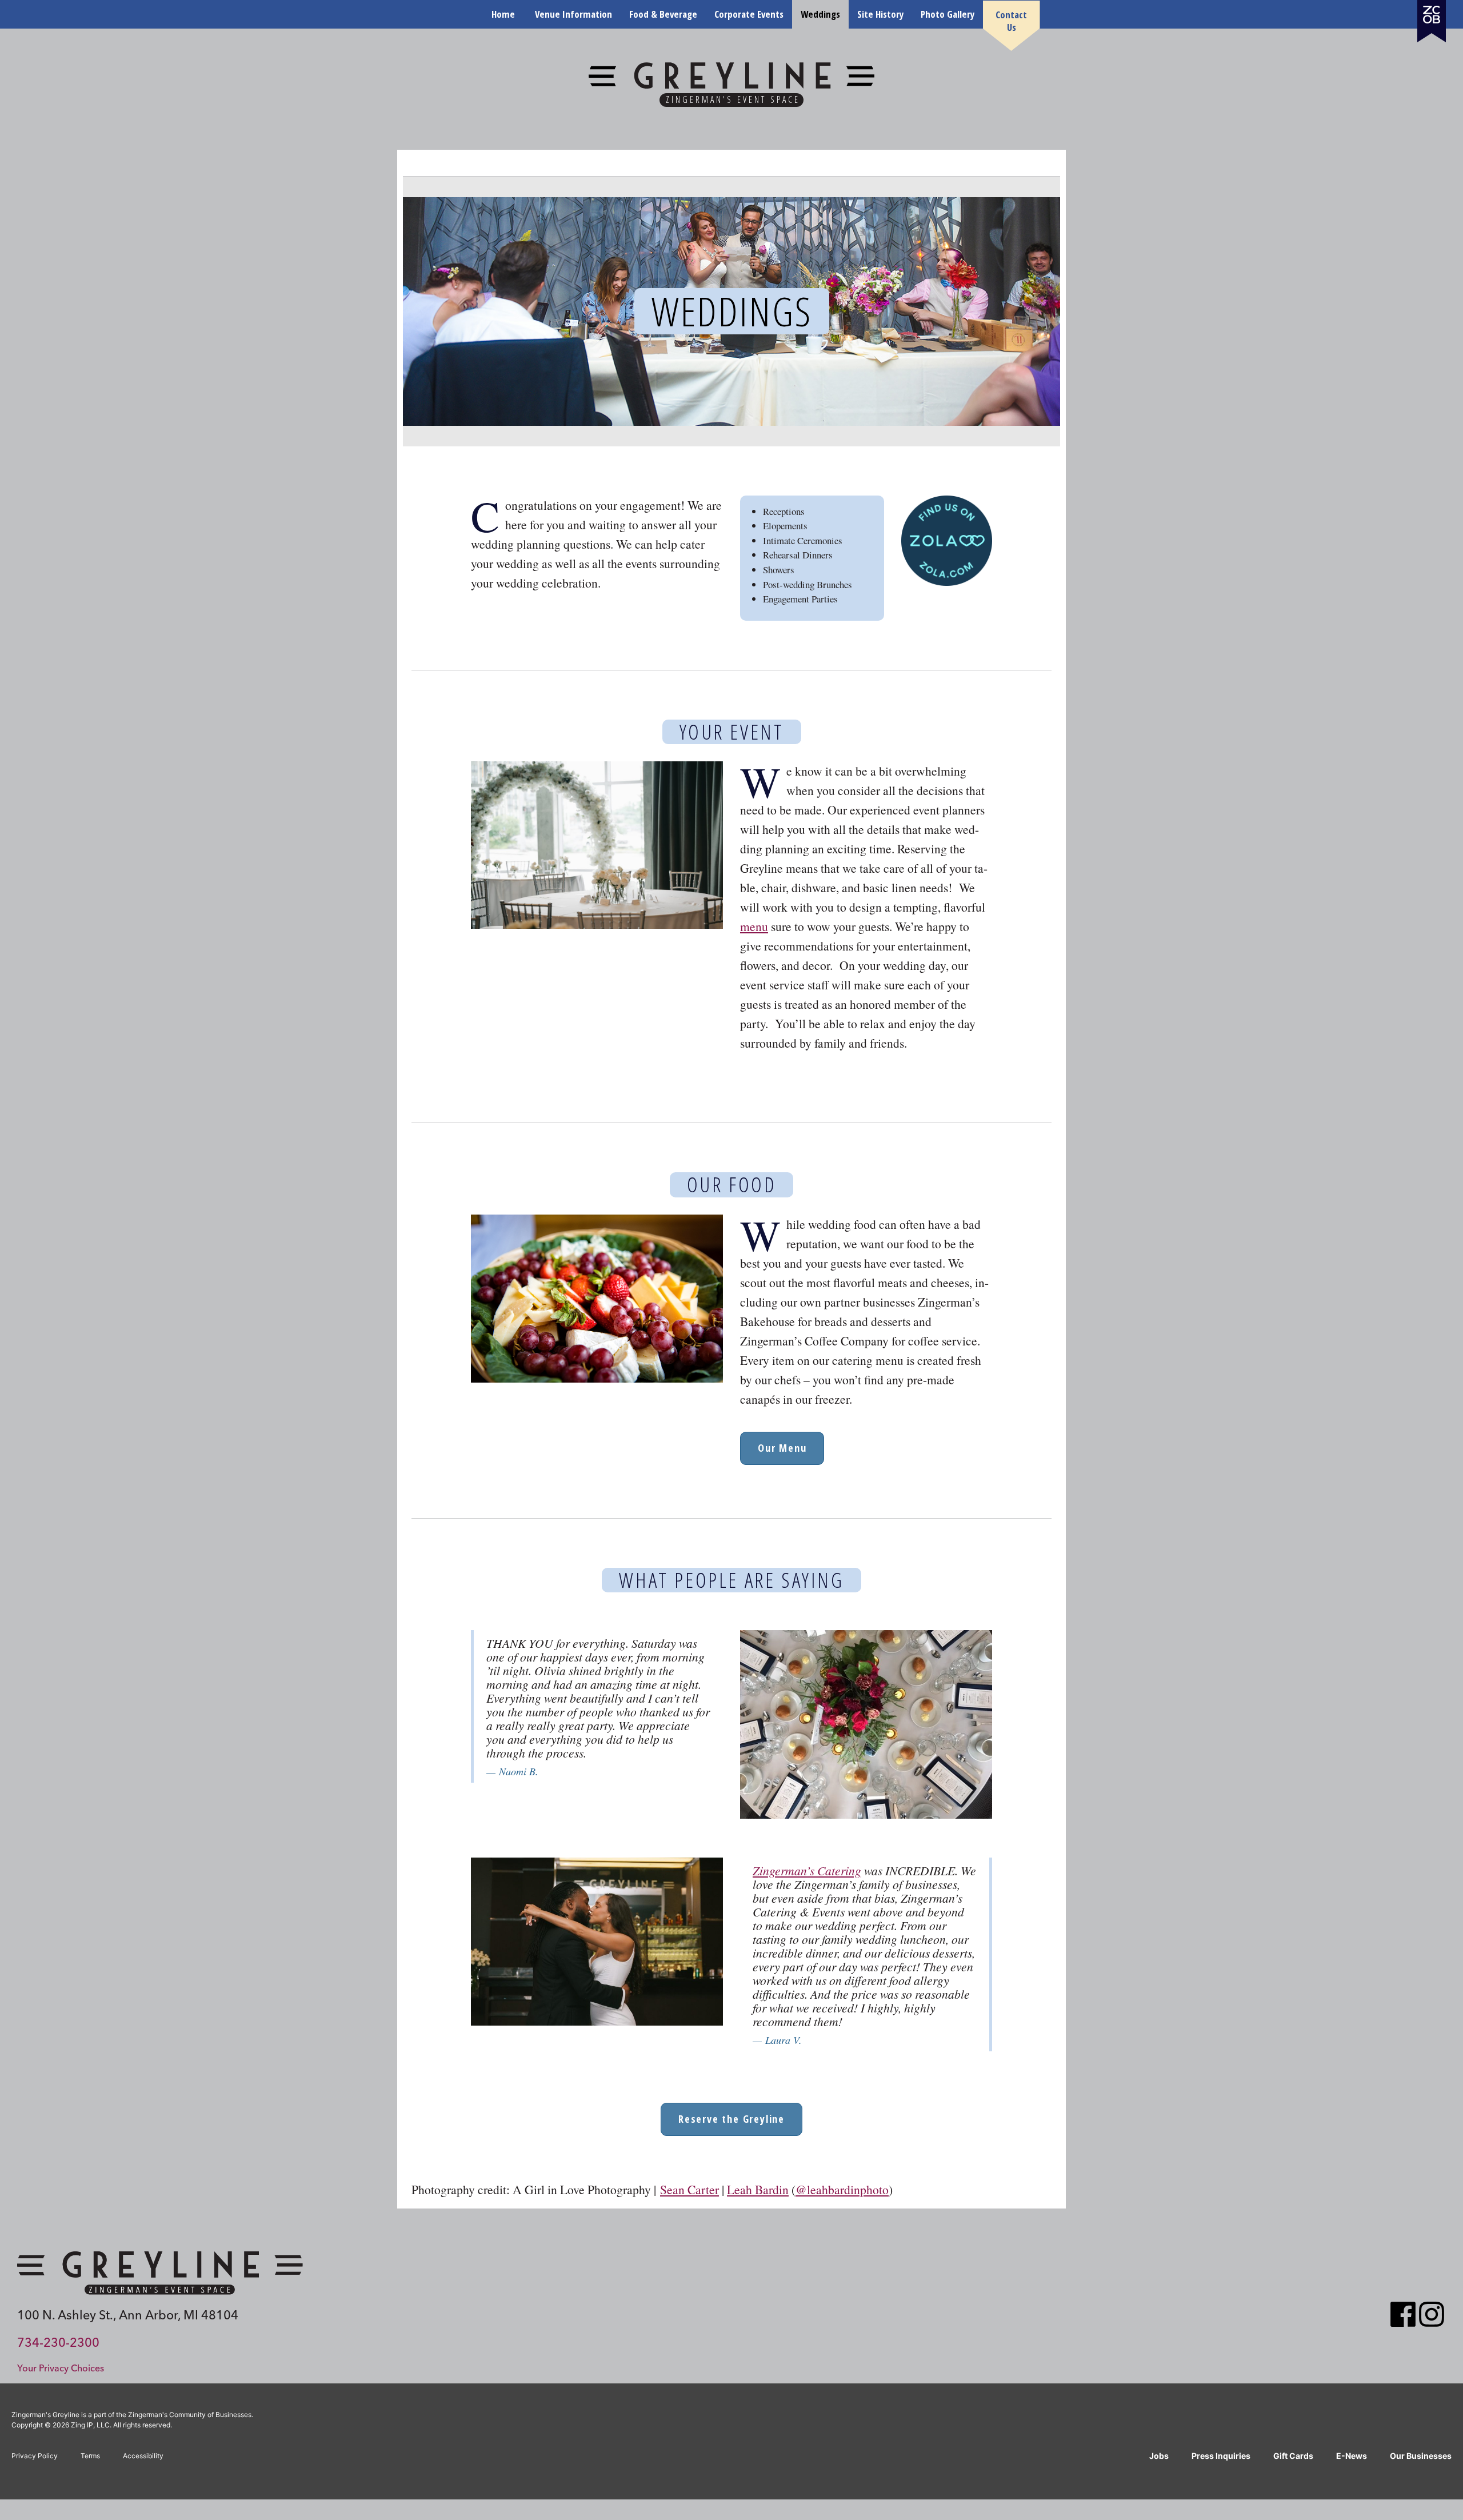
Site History (880, 14)
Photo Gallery (948, 14)
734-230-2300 (58, 2342)
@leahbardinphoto (842, 2189)
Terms (90, 2456)
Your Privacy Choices (61, 2368)
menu (754, 926)
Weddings (820, 14)
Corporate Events (749, 14)
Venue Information (573, 14)
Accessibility (143, 2456)
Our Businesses (1421, 2456)
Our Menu (782, 1448)
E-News (1352, 2456)
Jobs (1159, 2456)
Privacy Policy (35, 2456)
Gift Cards (1293, 2456)
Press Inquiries (1221, 2456)
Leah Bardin (758, 2189)
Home (503, 14)
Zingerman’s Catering (807, 1870)
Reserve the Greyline (731, 2119)
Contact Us (1011, 21)
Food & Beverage (663, 14)
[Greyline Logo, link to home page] (160, 2273)
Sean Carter (689, 2189)
